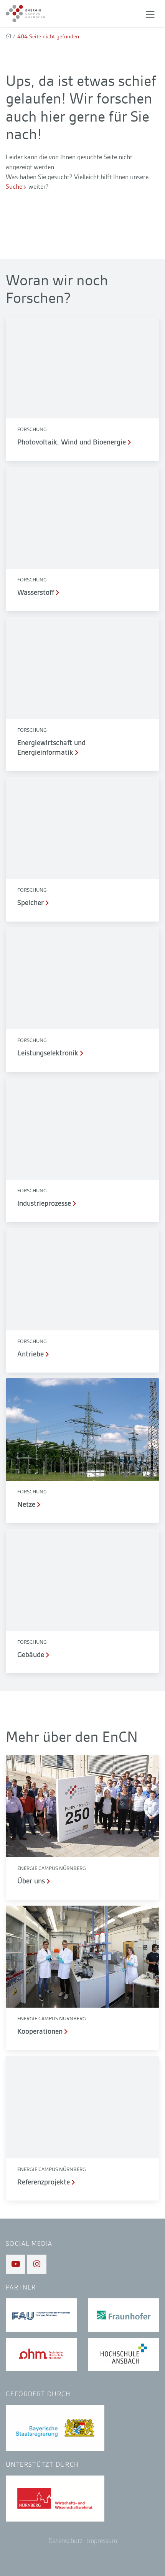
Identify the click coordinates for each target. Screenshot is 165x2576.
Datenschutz (65, 2541)
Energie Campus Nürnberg (52, 1868)
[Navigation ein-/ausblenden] (150, 14)
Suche (14, 186)
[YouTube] (15, 2264)
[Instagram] (37, 2264)
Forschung (32, 429)
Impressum (102, 2541)
